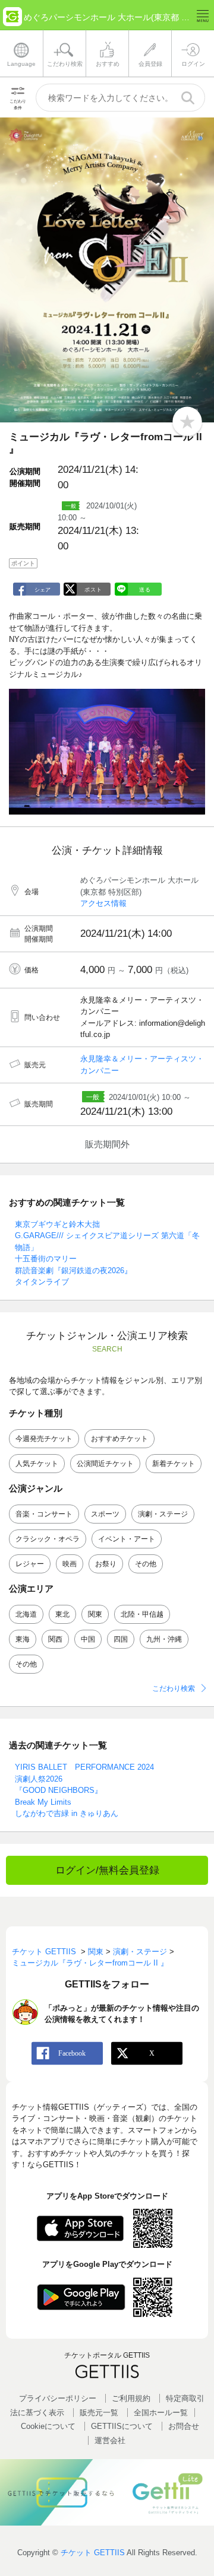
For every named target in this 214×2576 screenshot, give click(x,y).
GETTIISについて (122, 2426)
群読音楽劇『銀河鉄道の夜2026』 (73, 1270)
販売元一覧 (99, 2413)
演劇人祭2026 (39, 1779)
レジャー (30, 1564)
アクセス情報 (103, 903)
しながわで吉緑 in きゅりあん (67, 1813)
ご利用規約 (131, 2398)
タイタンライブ (42, 1282)
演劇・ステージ (163, 1514)
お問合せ (184, 2426)
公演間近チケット (105, 1464)
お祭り (106, 1564)
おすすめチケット (119, 1439)
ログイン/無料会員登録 (107, 1870)
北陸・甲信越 (142, 1614)
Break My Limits (43, 1802)
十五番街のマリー (46, 1259)
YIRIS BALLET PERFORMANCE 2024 (84, 1767)
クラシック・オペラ (48, 1539)
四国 (121, 1639)
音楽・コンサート (44, 1514)
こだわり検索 (174, 1688)
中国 (88, 1639)
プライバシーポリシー (58, 2398)
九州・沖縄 (164, 1639)
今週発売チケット (44, 1439)
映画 (70, 1564)
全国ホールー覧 (161, 2413)
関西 (55, 1639)
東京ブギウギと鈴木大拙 (57, 1224)
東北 (62, 1614)
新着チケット (174, 1464)
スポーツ (105, 1514)
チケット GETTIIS (93, 2553)
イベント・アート (127, 1539)
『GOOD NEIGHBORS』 (59, 1790)
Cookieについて (48, 2426)
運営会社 (110, 2440)
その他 (146, 1564)
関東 (95, 1614)
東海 (23, 1639)
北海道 (26, 1614)
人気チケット (37, 1464)
